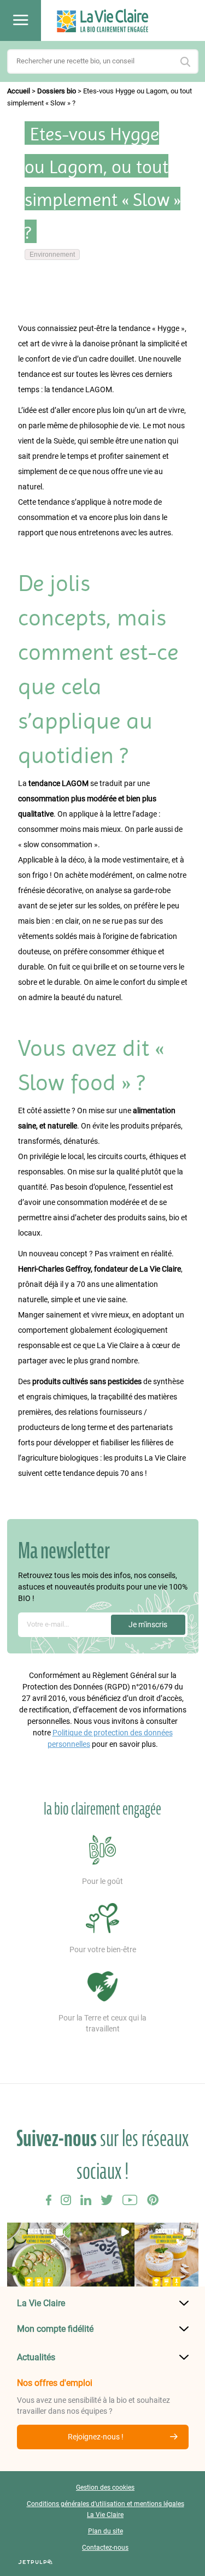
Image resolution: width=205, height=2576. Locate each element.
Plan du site (106, 2531)
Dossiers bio (57, 91)
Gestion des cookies (105, 2488)
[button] (39, 2255)
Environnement (52, 255)
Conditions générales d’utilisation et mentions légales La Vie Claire (106, 2509)
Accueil (19, 91)
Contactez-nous (105, 2548)
